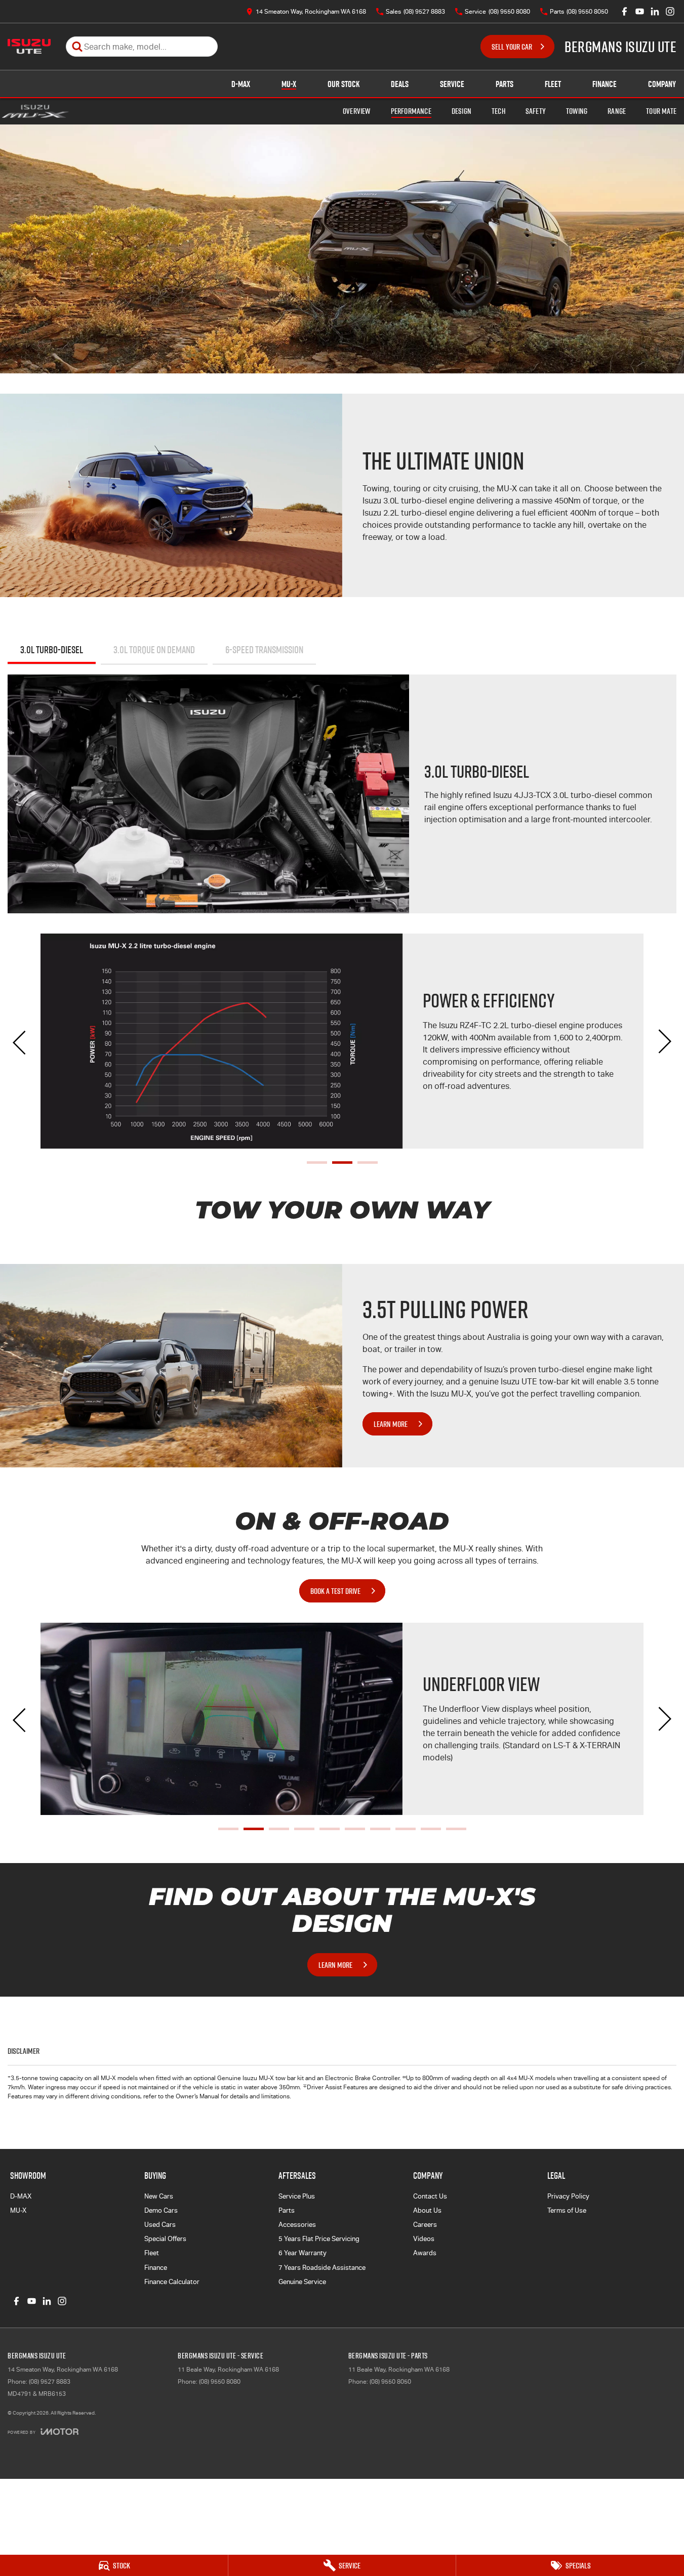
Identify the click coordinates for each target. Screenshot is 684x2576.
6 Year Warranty (303, 2253)
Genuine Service (302, 2282)
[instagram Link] (670, 11)
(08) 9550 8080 (220, 2382)
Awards (425, 2253)
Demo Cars (161, 2210)
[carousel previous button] (20, 1041)
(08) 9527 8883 (50, 2382)
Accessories (297, 2225)
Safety (536, 111)
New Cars (159, 2196)
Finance (605, 84)
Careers (425, 2225)
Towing (577, 111)
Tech (498, 111)
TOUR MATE (661, 111)
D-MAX (241, 84)
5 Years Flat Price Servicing (319, 2239)
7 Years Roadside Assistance (322, 2268)
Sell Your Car (512, 47)
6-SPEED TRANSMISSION (264, 650)
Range (617, 111)
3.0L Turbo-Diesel (52, 650)
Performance (411, 111)
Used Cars (160, 2225)
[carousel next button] (664, 1041)
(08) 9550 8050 (390, 2382)
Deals (400, 84)
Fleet (553, 84)
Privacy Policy (568, 2196)
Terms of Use (567, 2210)
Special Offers (165, 2239)
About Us (427, 2210)
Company (662, 84)
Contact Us (430, 2196)
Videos (424, 2239)
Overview (357, 111)
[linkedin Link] (655, 11)
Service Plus (297, 2196)
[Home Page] (29, 47)
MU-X (289, 84)
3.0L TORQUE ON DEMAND (154, 650)
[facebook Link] (625, 11)
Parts (505, 84)
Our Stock (344, 84)
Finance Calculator (172, 2282)
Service (452, 84)
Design (461, 111)
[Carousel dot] (317, 1163)
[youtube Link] (640, 11)
